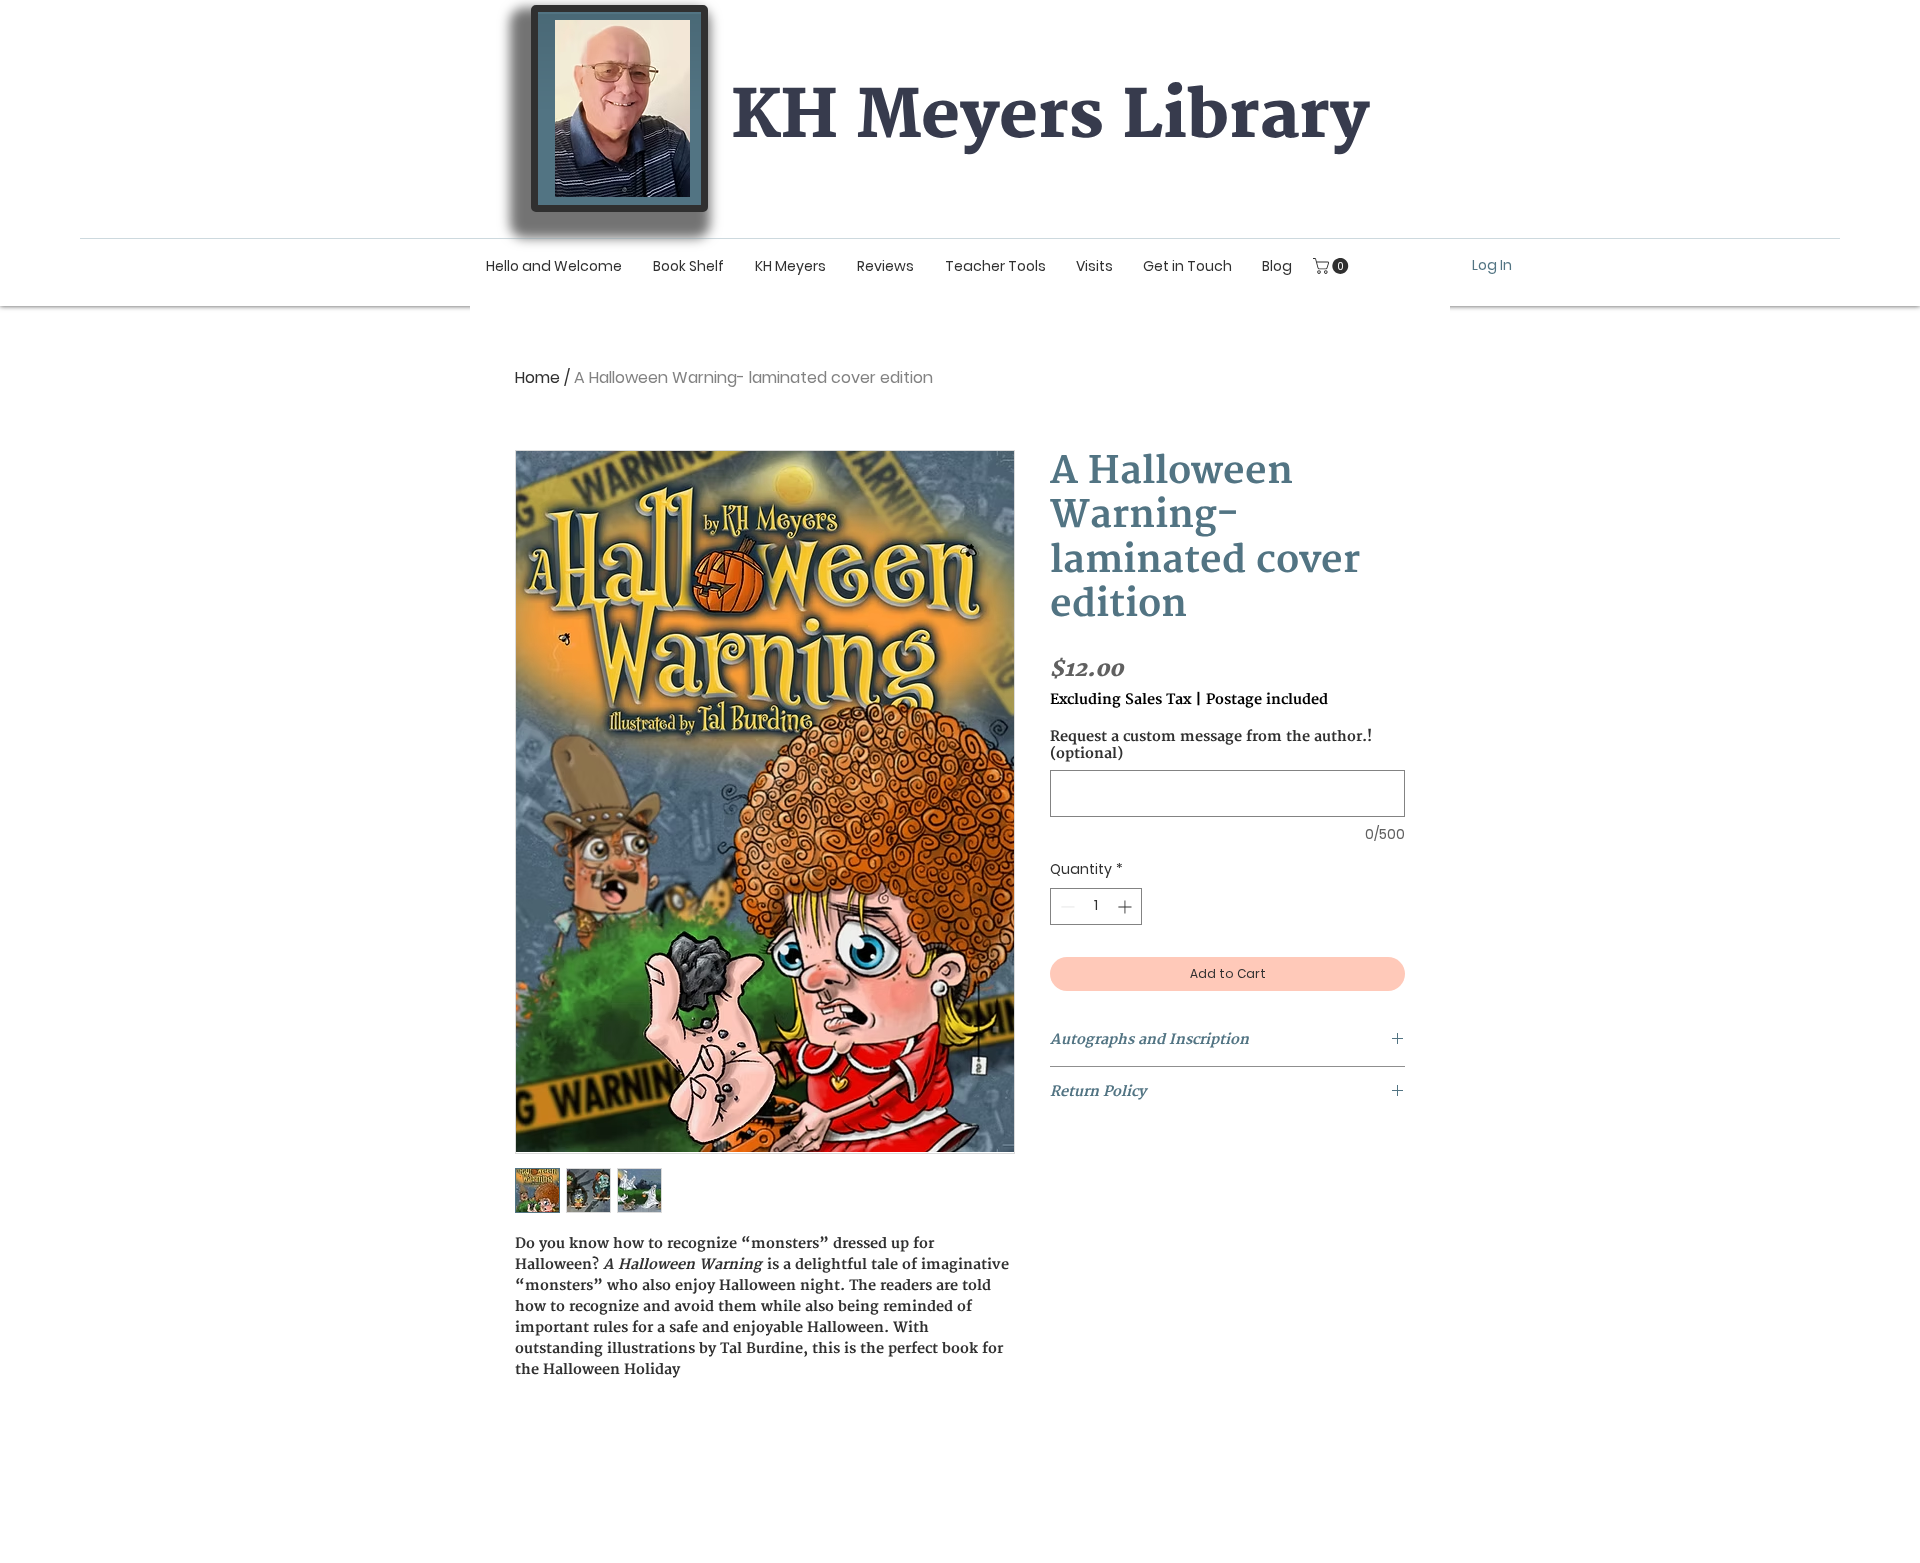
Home (537, 377)
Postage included (1267, 699)
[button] (1332, 266)
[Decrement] (1065, 906)
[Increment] (1126, 906)
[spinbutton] (1096, 906)
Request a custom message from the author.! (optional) (1211, 745)
